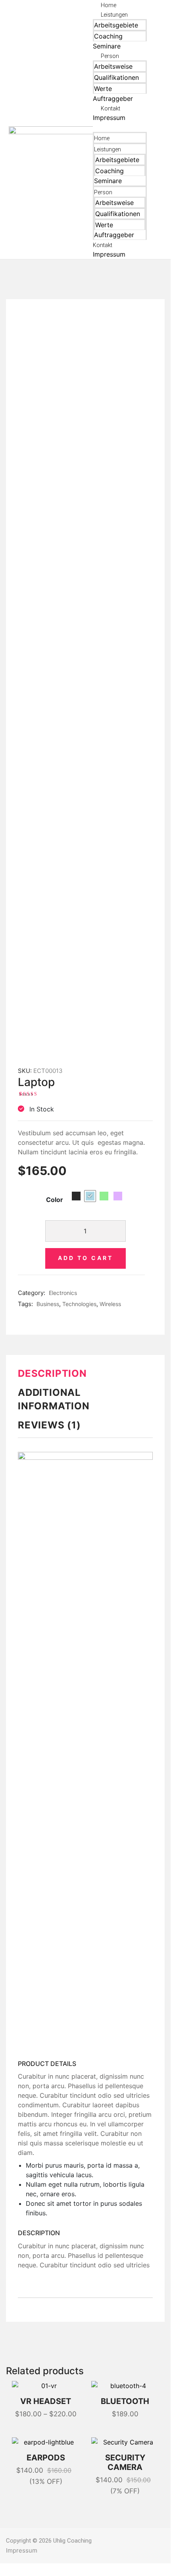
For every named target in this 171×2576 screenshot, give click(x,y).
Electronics (63, 1293)
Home (109, 5)
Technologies (79, 1304)
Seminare (107, 46)
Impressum (109, 118)
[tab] (85, 1377)
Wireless (110, 1304)
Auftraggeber (113, 99)
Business (48, 1304)
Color (55, 1200)
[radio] (76, 1196)
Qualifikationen (116, 77)
